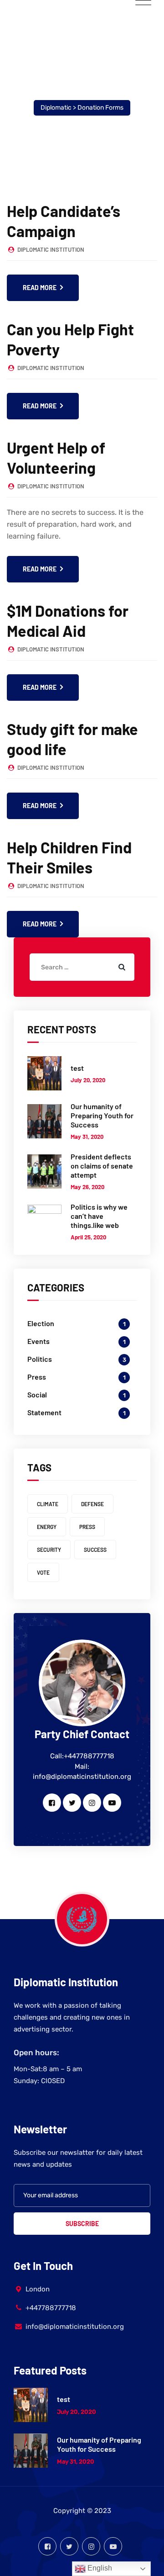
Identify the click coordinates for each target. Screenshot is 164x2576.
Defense (92, 1504)
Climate (48, 1504)
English (99, 2568)
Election (41, 1323)
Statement (44, 1412)
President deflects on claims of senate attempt (102, 1166)
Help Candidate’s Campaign (64, 221)
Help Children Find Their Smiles (69, 857)
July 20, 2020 (88, 1080)
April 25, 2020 (88, 1237)
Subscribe (82, 2224)
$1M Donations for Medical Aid (68, 621)
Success (95, 1550)
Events (38, 1341)
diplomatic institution (51, 249)
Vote (43, 1572)
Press (37, 1377)
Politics (40, 1359)
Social (37, 1394)
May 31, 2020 (87, 1137)
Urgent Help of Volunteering (56, 458)
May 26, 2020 (87, 1187)
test (77, 1068)
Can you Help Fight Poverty (70, 339)
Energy (47, 1527)
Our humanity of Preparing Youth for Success (102, 1115)
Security (49, 1550)
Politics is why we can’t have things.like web (99, 1216)
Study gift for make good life (72, 739)
